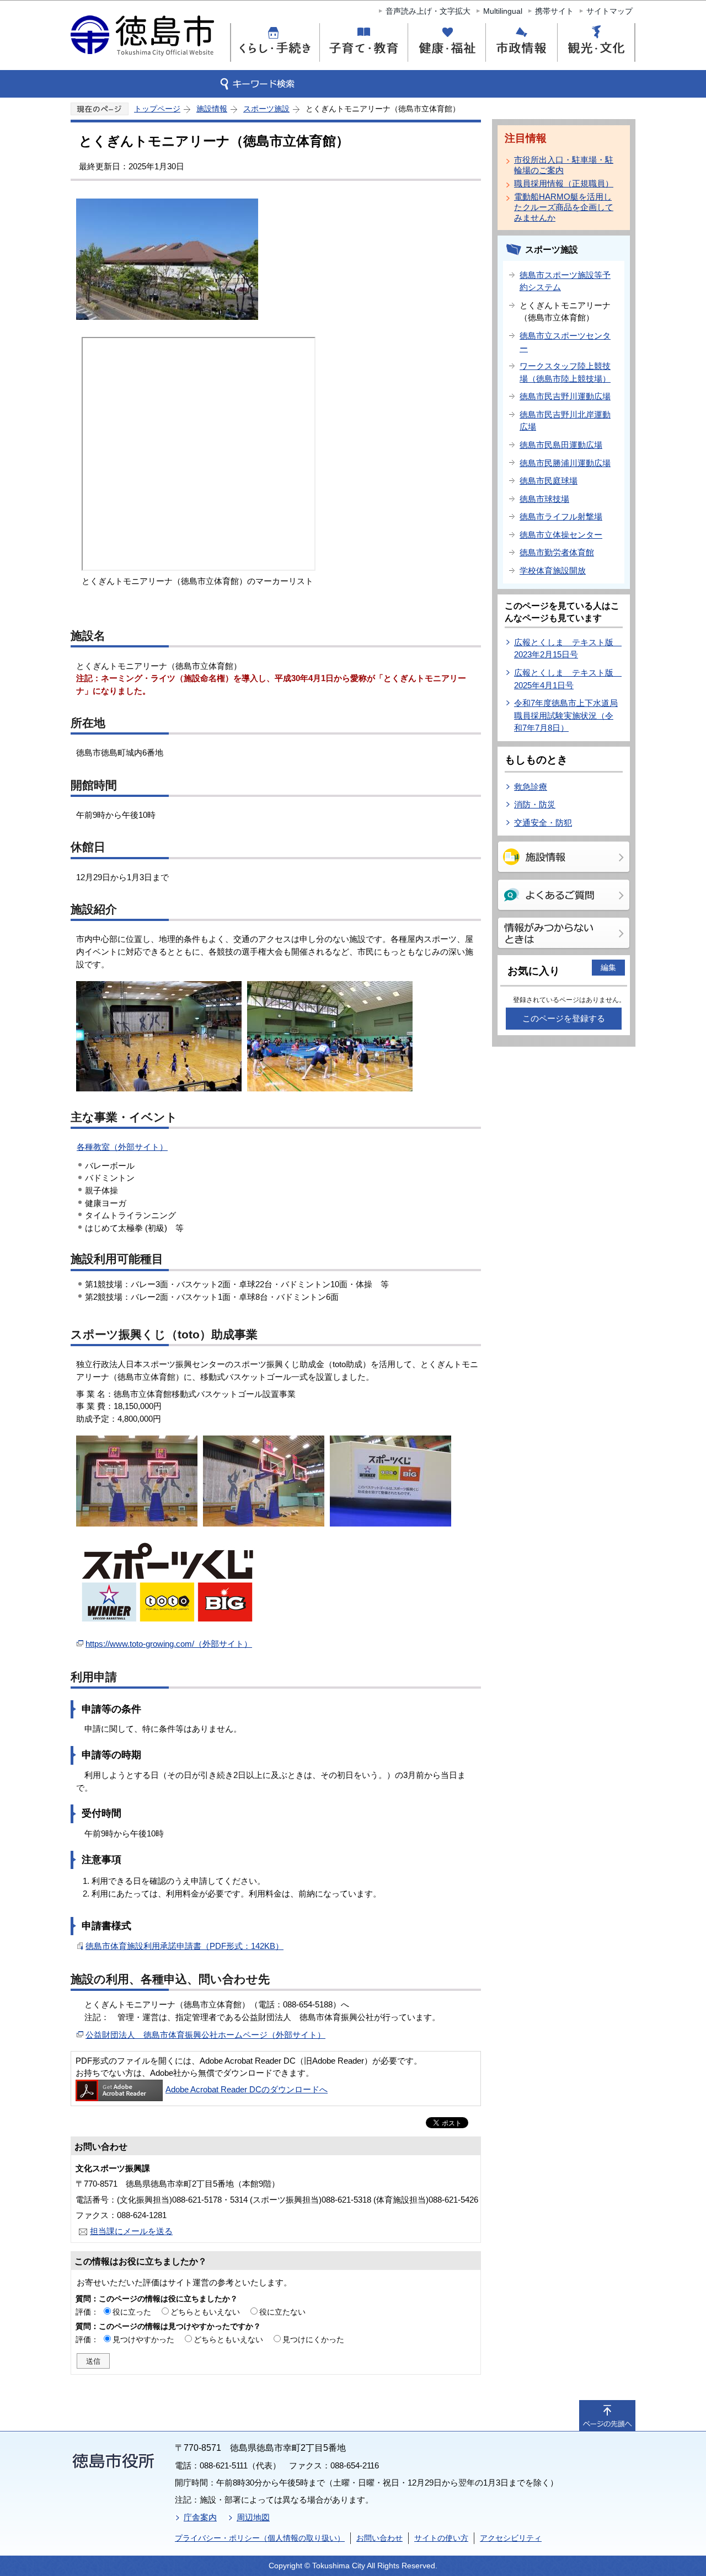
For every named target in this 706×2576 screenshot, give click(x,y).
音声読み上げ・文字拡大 (428, 11)
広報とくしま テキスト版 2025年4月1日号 (568, 679)
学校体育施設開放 (553, 571)
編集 (608, 967)
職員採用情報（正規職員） (564, 183)
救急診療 (531, 787)
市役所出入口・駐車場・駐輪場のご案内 (564, 165)
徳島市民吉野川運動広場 (565, 396)
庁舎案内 (200, 2517)
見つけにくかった (313, 2339)
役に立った (132, 2312)
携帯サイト (554, 11)
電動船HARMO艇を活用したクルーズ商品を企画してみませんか (564, 207)
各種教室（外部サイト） (122, 1147)
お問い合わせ (379, 2538)
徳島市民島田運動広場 (561, 445)
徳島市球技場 (544, 499)
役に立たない (282, 2312)
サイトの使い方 (441, 2538)
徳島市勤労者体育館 (557, 552)
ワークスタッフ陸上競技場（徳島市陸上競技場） (565, 372)
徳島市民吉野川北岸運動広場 (565, 421)
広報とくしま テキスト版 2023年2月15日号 (568, 649)
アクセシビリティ (511, 2538)
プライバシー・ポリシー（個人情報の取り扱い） (260, 2538)
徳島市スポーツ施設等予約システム (565, 281)
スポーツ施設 (266, 109)
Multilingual (503, 11)
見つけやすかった (143, 2339)
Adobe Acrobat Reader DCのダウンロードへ (247, 2089)
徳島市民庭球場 (549, 481)
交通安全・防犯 (543, 823)
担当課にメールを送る (131, 2231)
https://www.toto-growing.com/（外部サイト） (169, 1644)
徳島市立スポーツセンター (565, 342)
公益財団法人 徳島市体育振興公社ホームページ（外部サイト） (205, 2035)
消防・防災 (535, 804)
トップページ (157, 109)
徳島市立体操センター (561, 535)
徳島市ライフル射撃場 (561, 516)
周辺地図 (253, 2517)
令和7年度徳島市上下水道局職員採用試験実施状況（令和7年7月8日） (566, 715)
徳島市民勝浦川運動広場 (565, 463)
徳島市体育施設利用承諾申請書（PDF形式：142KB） (184, 1946)
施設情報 (212, 109)
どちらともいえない (205, 2312)
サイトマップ (609, 11)
